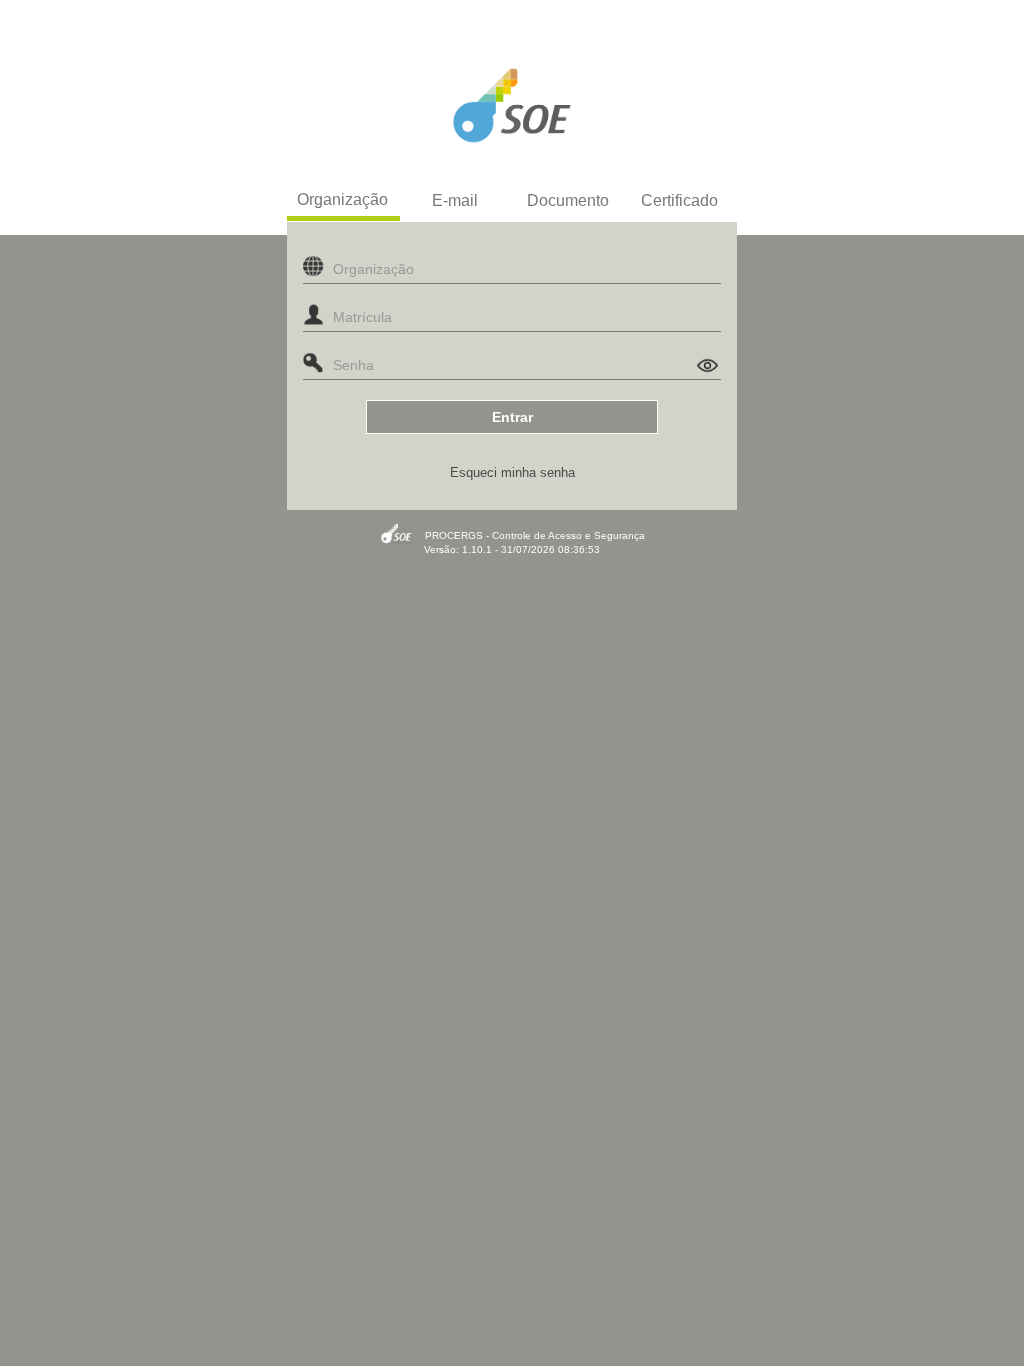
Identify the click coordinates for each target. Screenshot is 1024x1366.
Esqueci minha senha (512, 472)
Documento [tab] (568, 200)
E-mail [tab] (455, 200)
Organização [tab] (342, 199)
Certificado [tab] (679, 200)
